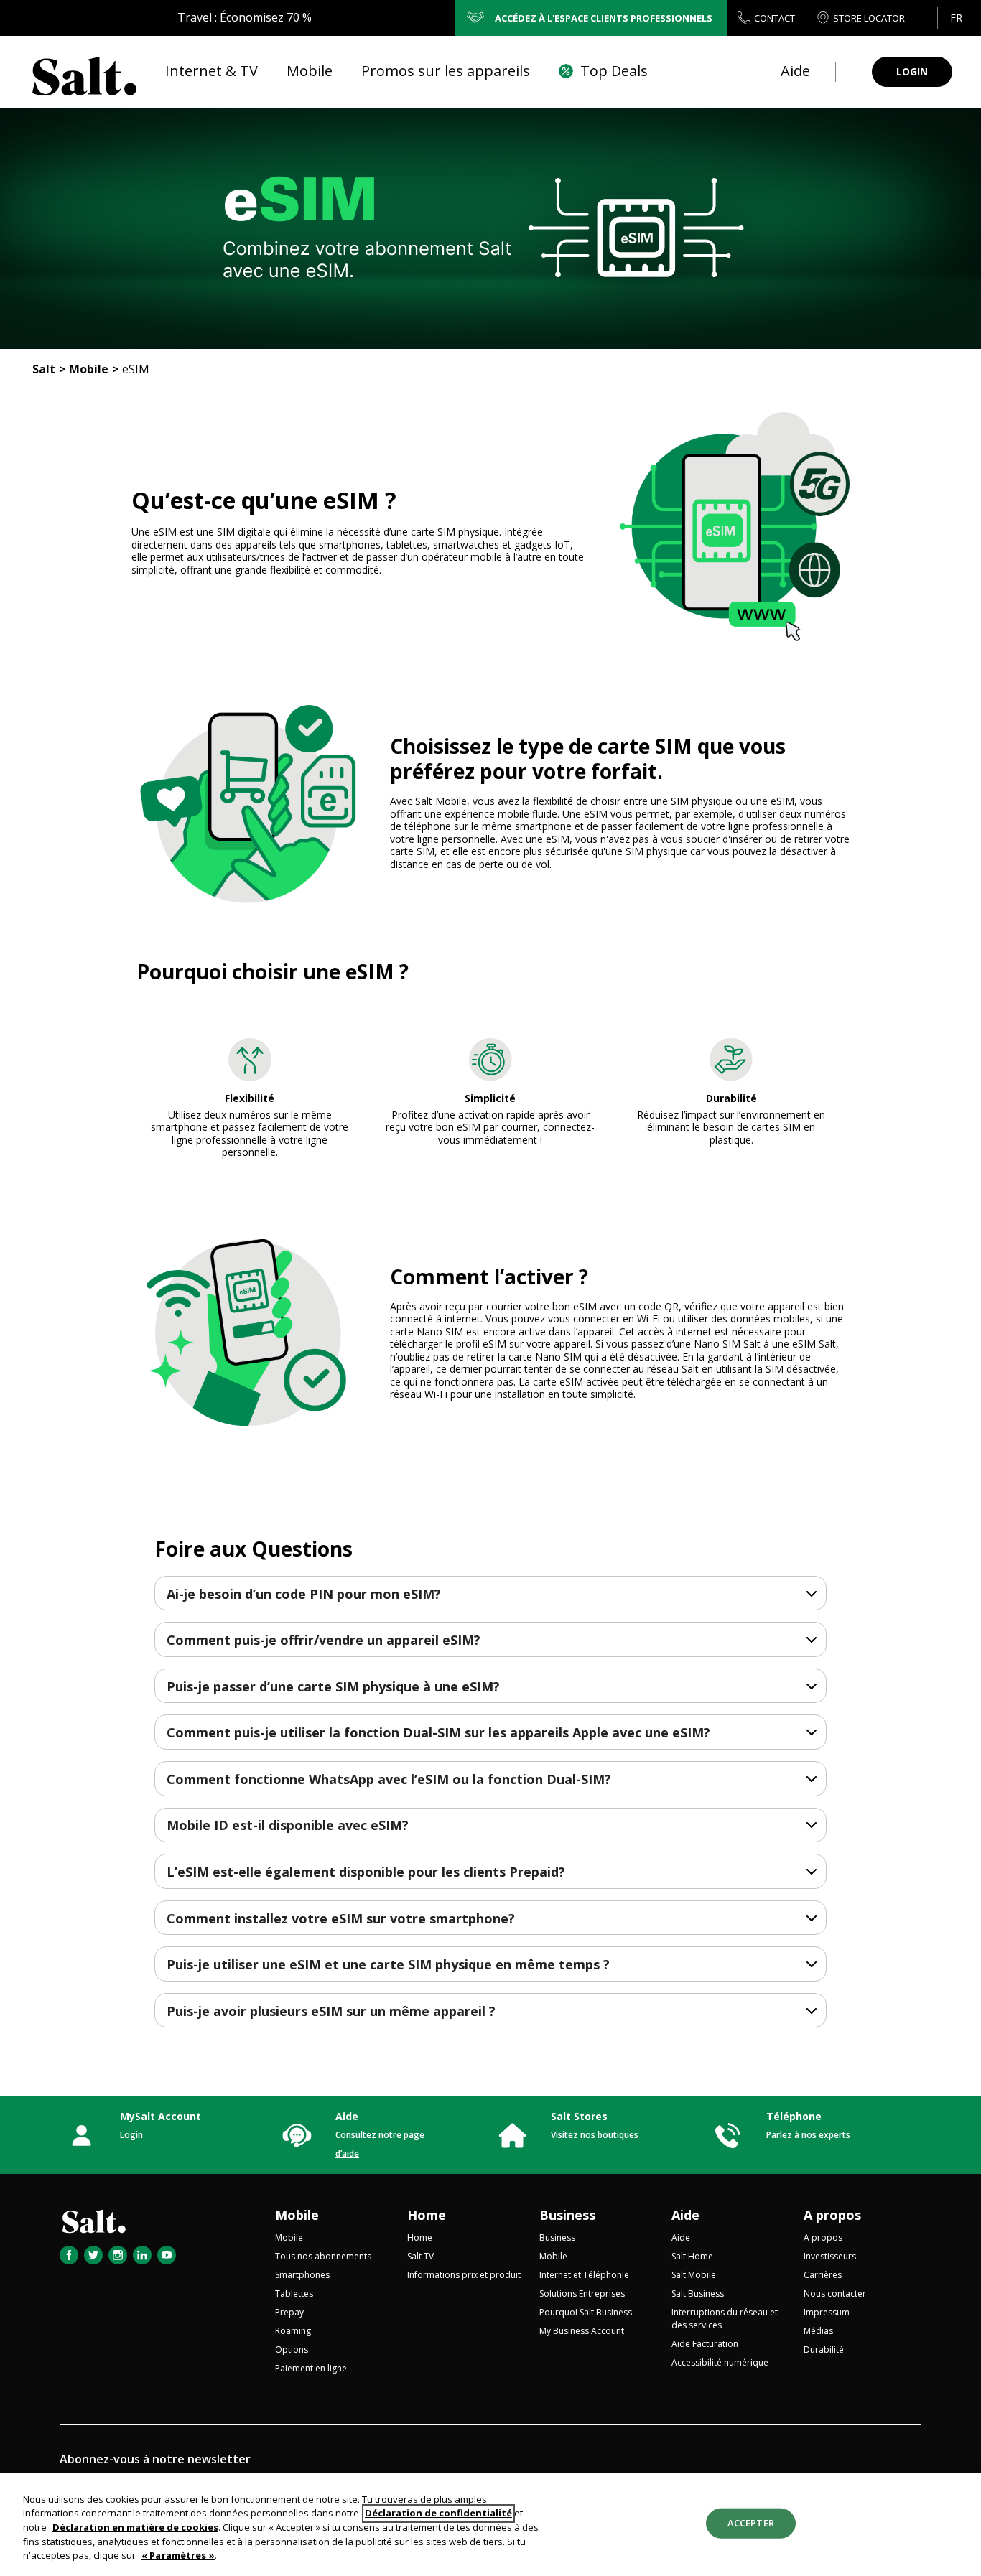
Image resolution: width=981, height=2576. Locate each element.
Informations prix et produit (464, 2275)
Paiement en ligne (311, 2368)
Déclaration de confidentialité (438, 2514)
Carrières (823, 2275)
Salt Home (692, 2256)
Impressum (827, 2312)
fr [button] (956, 18)
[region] (490, 2524)
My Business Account (582, 2331)
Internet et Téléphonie (584, 2275)
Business (567, 2215)
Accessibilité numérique (720, 2362)
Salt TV (420, 2256)
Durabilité (824, 2349)
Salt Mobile (694, 2275)
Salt (44, 369)
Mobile (89, 369)
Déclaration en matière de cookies (135, 2527)
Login (131, 2135)
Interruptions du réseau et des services (725, 2319)
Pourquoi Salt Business (586, 2312)
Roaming (293, 2331)
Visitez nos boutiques (595, 2135)
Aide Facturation (705, 2344)
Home (427, 2215)
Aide (685, 2215)
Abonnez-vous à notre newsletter (155, 2459)
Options (292, 2349)
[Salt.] (84, 72)
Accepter (751, 2523)
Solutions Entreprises (582, 2293)
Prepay (289, 2312)
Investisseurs (830, 2256)
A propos (832, 2215)
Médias (818, 2331)
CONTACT (775, 18)
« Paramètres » (178, 2555)
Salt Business (698, 2293)
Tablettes (294, 2293)
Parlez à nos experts (808, 2135)
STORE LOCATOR (869, 18)
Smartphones (302, 2275)
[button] (956, 18)
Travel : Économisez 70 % (245, 17)
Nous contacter (835, 2293)
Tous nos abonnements (323, 2256)
